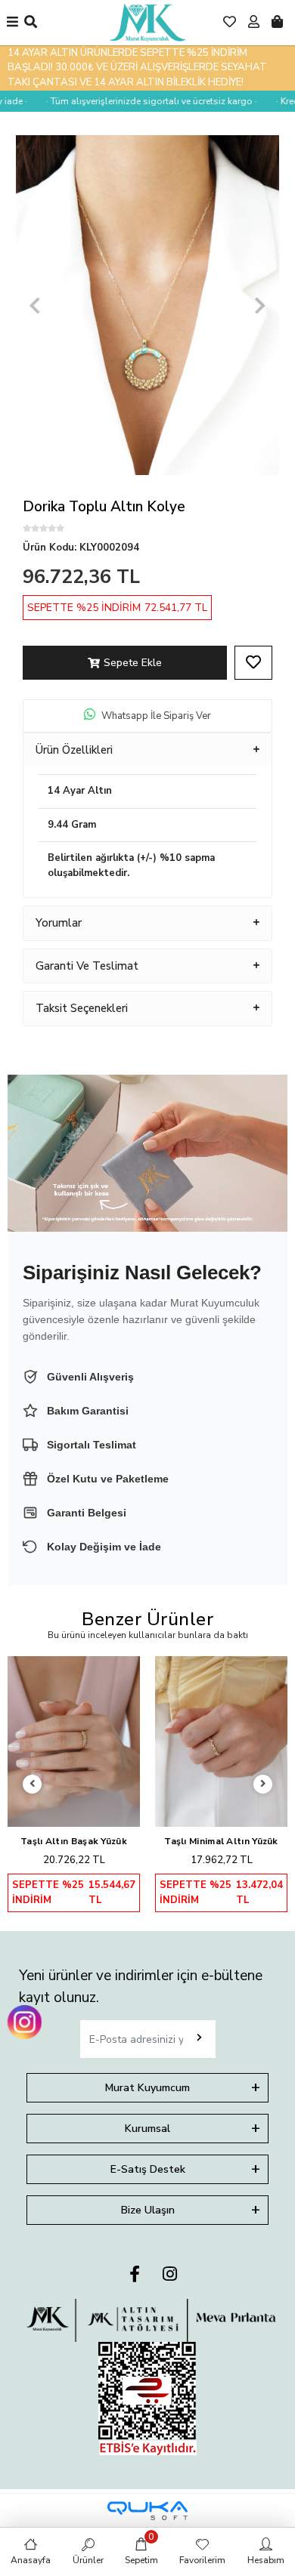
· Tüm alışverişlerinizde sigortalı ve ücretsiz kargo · (138, 101)
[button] (35, 305)
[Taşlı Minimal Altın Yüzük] (221, 1741)
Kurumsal (147, 2129)
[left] (33, 1784)
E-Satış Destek (148, 2169)
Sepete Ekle (133, 663)
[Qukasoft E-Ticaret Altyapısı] (147, 2511)
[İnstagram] (170, 2275)
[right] (263, 1784)
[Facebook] (135, 2275)
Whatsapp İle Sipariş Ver (156, 716)
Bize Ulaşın (148, 2210)
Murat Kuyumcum (147, 2088)
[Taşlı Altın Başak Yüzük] (74, 1741)
